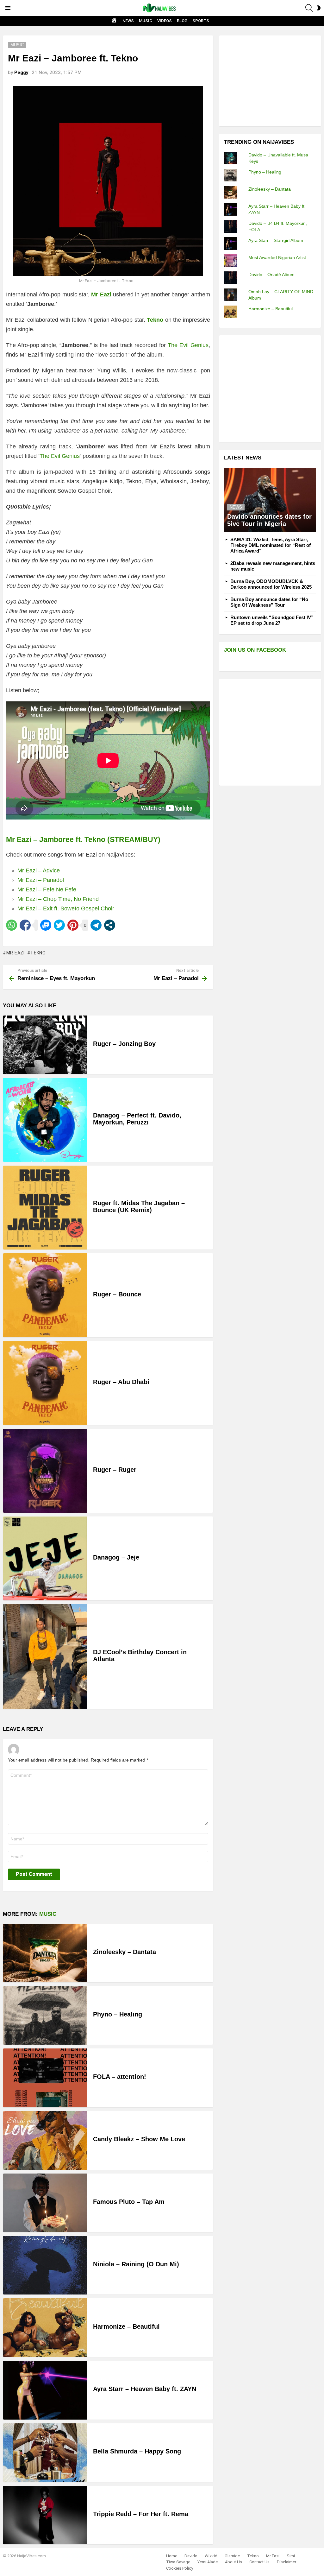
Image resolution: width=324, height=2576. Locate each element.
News (236, 507)
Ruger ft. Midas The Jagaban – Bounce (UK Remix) (139, 1207)
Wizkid (211, 2556)
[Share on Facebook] (25, 925)
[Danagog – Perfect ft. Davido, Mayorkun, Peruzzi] (45, 1120)
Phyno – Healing (118, 2014)
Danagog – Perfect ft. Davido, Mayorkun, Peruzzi (137, 1119)
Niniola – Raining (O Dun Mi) (136, 2264)
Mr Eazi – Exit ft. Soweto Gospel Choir (66, 908)
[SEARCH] (309, 8)
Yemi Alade (208, 2562)
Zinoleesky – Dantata (125, 1952)
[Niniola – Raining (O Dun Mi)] (45, 2265)
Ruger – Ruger (115, 1470)
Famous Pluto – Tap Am (129, 2202)
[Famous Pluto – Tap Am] (45, 2203)
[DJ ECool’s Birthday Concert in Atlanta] (45, 1657)
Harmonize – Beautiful (126, 2326)
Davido (191, 2556)
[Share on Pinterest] (73, 925)
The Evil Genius (188, 345)
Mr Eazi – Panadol (41, 880)
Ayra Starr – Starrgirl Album (276, 240)
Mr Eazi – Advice (39, 870)
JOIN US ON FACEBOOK (255, 650)
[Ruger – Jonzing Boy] (45, 1045)
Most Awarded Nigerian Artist (277, 257)
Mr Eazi (16, 953)
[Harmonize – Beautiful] (45, 2328)
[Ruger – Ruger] (45, 1471)
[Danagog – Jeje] (45, 1558)
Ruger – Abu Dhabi (121, 1382)
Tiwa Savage (178, 2562)
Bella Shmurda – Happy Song (137, 2451)
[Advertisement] (271, 80)
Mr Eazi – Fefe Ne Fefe (47, 889)
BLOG (182, 21)
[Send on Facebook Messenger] (46, 925)
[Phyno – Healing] (45, 2015)
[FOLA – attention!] (45, 2078)
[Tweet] (59, 925)
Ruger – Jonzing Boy (124, 1044)
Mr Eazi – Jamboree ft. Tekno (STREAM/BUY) (83, 839)
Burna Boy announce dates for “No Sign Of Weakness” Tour (269, 602)
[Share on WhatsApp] (12, 925)
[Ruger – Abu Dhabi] (45, 1383)
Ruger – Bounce (117, 1294)
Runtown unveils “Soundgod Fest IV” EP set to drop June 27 (272, 620)
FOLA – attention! (120, 2077)
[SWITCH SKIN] (319, 8)
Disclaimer (287, 2562)
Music (48, 1914)
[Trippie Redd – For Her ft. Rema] (45, 2515)
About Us (234, 2562)
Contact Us (259, 2562)
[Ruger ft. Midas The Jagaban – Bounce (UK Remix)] (45, 1208)
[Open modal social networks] (110, 925)
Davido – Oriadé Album (271, 275)
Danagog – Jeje (116, 1557)
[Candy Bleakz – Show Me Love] (45, 2140)
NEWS (128, 21)
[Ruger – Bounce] (45, 1295)
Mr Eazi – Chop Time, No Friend (58, 899)
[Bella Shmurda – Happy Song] (45, 2453)
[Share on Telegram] (96, 925)
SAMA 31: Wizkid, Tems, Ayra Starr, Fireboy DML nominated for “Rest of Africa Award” (271, 545)
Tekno (38, 953)
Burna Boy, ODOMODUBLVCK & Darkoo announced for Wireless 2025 (271, 584)
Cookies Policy (180, 2568)
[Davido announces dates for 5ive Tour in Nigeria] (270, 500)
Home (172, 2556)
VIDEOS (165, 21)
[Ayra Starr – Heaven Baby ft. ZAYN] (45, 2390)
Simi (291, 2556)
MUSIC (146, 21)
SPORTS (201, 21)
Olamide (232, 2556)
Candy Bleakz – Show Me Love (139, 2139)
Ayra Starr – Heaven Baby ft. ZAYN (145, 2389)
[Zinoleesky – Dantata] (45, 1953)
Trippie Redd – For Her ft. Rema (141, 2514)
